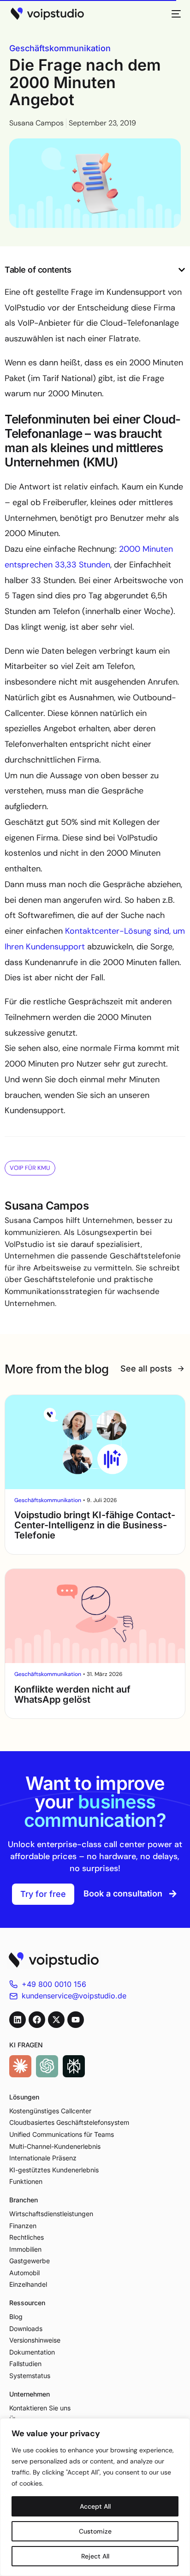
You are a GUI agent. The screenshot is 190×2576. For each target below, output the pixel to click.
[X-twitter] (56, 2020)
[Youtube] (76, 2020)
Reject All (95, 2556)
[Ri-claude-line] (20, 2066)
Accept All (95, 2506)
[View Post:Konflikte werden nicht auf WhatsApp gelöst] (95, 1616)
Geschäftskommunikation (60, 48)
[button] (182, 270)
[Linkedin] (18, 2020)
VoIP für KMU (30, 1168)
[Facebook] (37, 2020)
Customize (95, 2531)
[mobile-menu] (173, 14)
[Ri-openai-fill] (47, 2066)
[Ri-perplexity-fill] (74, 2066)
